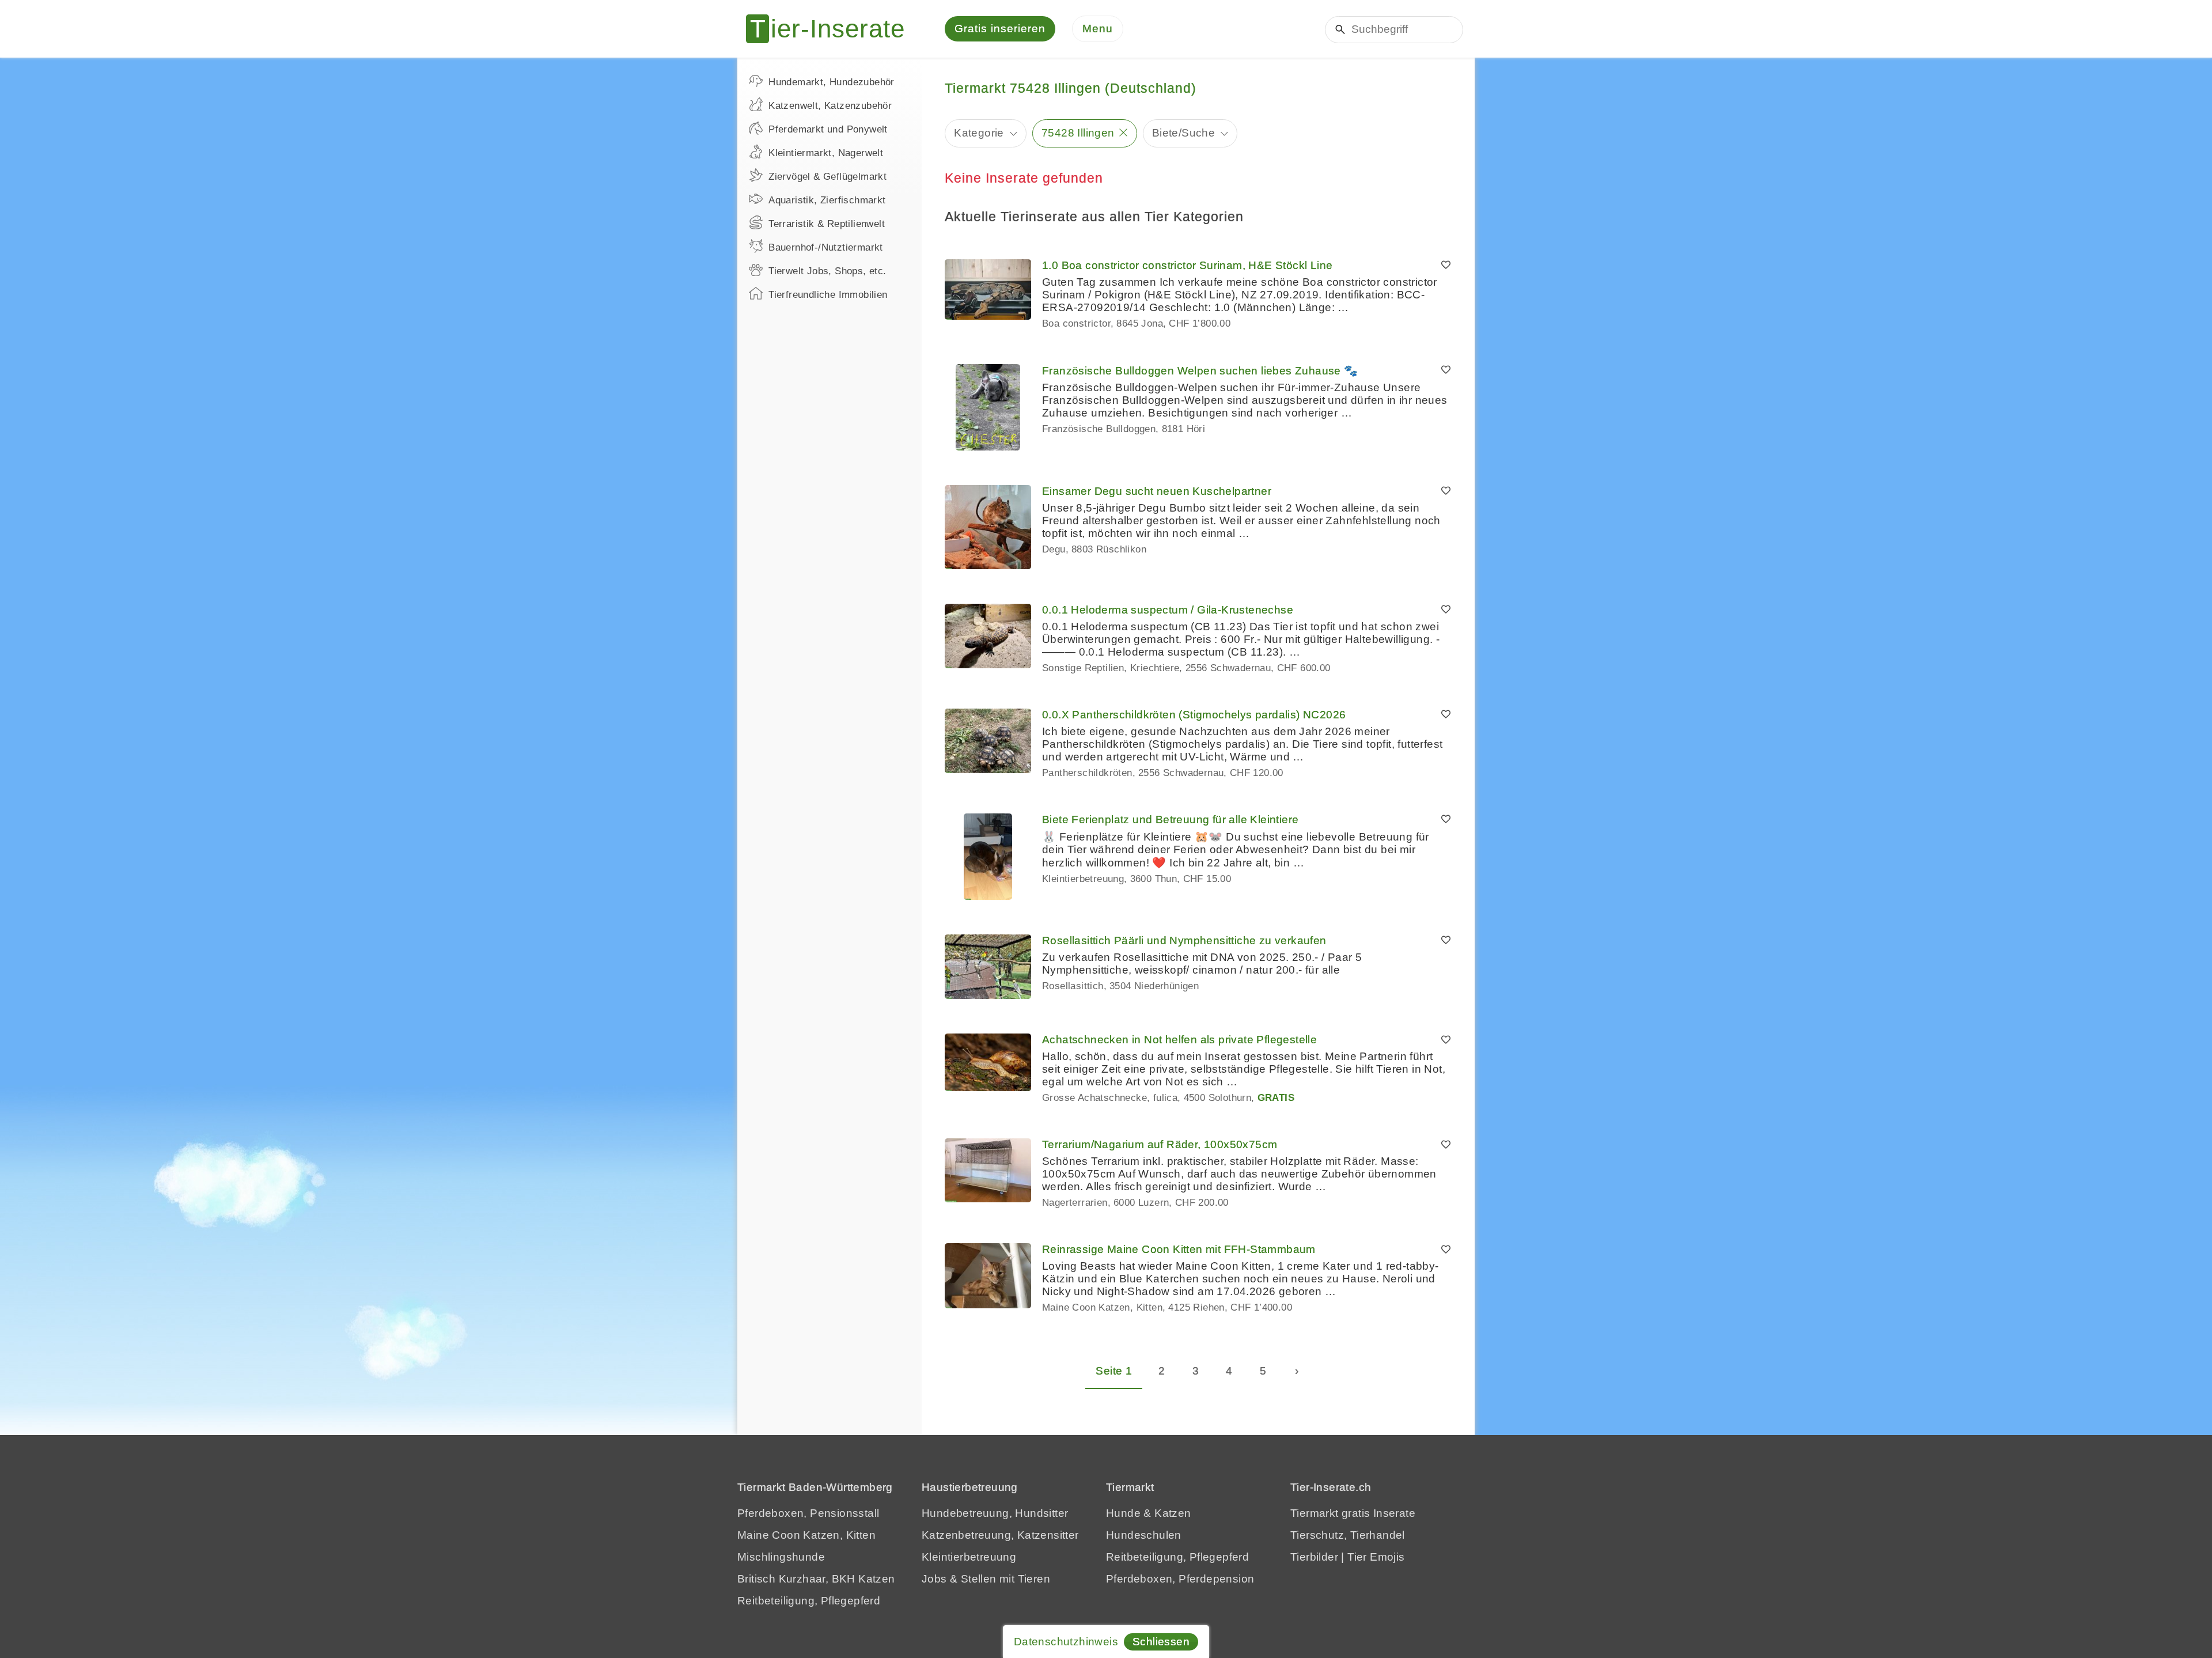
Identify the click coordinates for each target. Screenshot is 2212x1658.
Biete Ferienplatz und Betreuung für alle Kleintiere (1170, 819)
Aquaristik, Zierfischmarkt (827, 200)
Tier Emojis (1376, 1557)
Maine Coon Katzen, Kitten (806, 1535)
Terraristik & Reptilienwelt (827, 224)
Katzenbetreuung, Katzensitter (1000, 1535)
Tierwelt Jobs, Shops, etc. (827, 271)
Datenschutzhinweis (1066, 1642)
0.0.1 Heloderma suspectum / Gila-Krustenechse (1168, 610)
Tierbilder (1314, 1557)
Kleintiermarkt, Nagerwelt (826, 153)
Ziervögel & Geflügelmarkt (827, 177)
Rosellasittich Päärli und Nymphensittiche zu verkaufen (1184, 940)
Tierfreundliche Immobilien (828, 295)
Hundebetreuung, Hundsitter (995, 1513)
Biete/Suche (1183, 133)
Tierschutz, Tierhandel (1348, 1535)
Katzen (1173, 1513)
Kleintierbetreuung (969, 1557)
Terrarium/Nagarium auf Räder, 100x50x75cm (1160, 1144)
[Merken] (1446, 266)
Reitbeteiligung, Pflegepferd (809, 1601)
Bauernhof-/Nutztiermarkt (826, 247)
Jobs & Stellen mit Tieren (986, 1579)
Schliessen (1161, 1642)
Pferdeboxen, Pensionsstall (808, 1513)
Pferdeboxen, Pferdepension (1180, 1579)
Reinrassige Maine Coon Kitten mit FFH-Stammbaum (1179, 1249)
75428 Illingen (1078, 133)
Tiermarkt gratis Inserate (1353, 1513)
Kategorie (979, 133)
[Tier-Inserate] (832, 29)
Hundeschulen (1144, 1535)
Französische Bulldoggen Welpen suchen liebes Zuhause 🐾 (1200, 371)
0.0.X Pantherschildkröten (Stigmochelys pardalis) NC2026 (1194, 715)
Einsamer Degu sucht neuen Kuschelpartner (1157, 491)
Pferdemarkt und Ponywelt (828, 129)
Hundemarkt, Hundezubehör (832, 82)
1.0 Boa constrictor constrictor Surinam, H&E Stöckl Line (1187, 265)
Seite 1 (1114, 1371)
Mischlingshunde (781, 1557)
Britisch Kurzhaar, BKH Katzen (816, 1579)
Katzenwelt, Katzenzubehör (830, 106)
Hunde (1123, 1513)
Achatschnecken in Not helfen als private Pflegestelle (1179, 1040)
